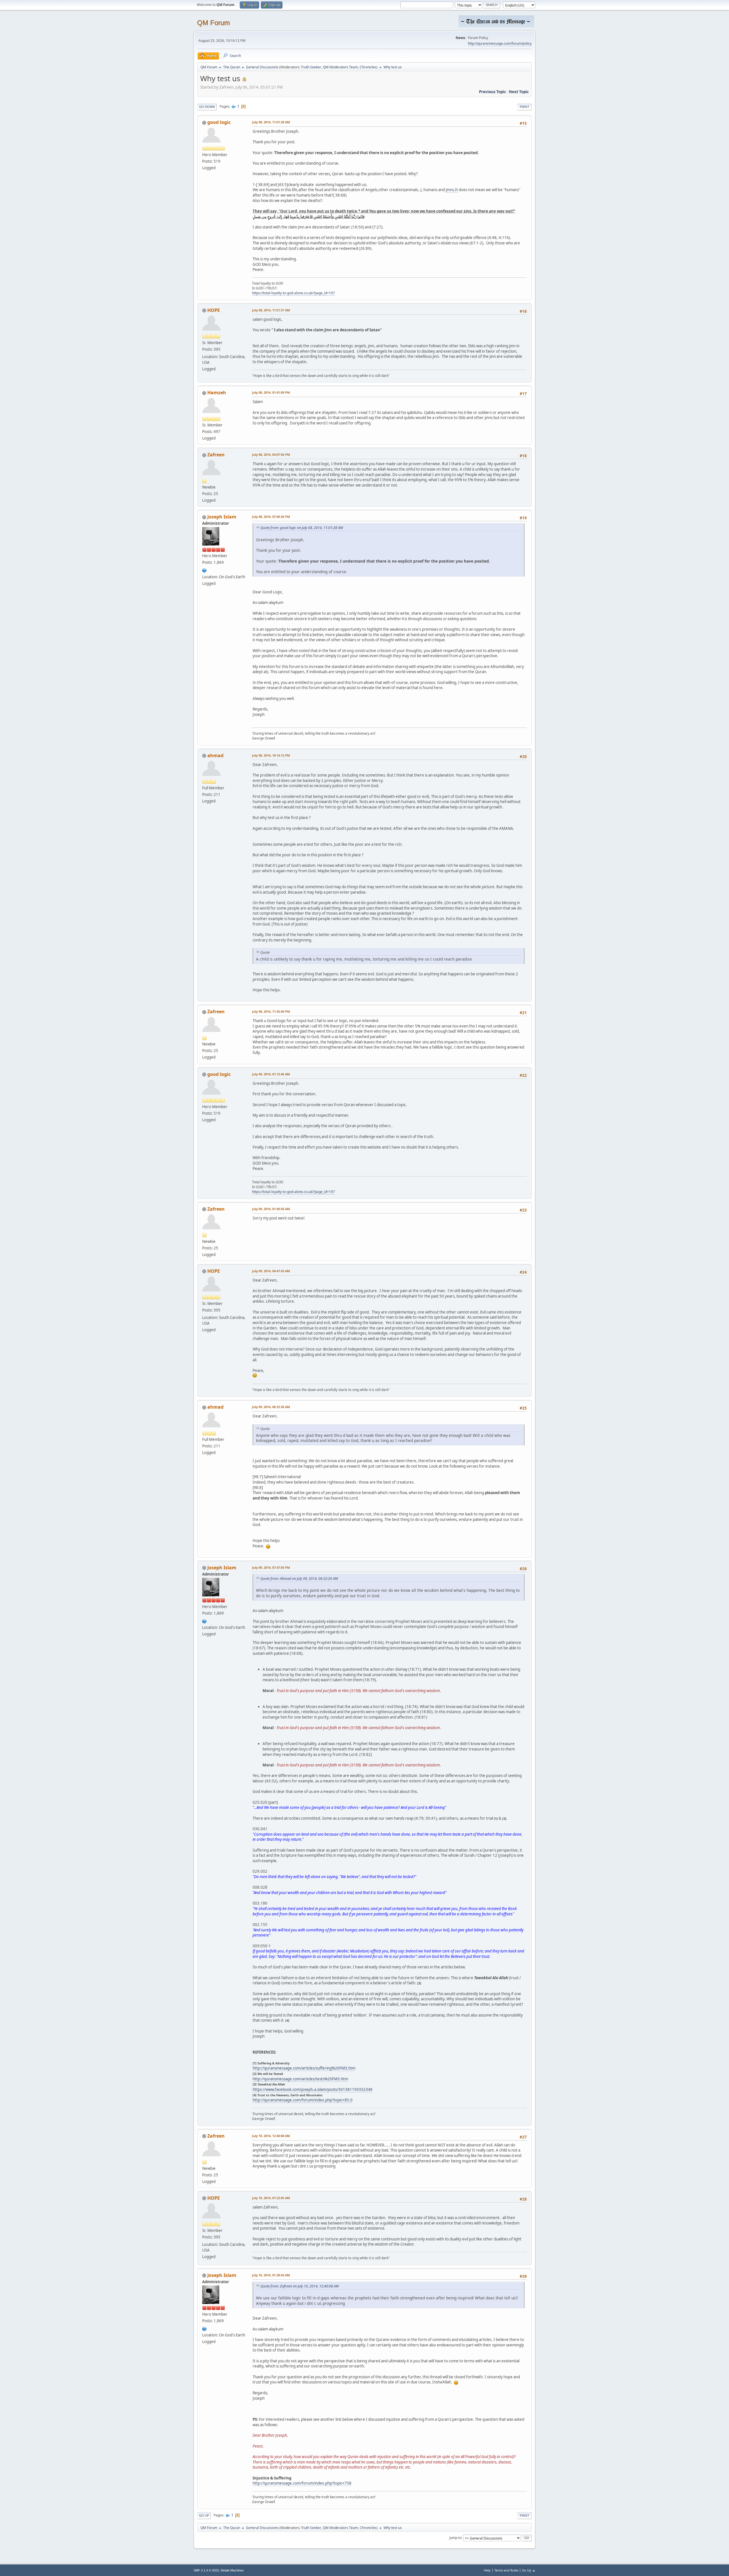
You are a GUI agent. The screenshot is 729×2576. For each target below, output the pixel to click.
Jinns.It (452, 190)
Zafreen (216, 455)
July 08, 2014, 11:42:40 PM (271, 1011)
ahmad (215, 755)
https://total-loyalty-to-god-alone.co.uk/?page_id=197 (293, 293)
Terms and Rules (506, 2570)
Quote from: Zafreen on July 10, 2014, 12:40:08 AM (299, 2286)
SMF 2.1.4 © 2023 (206, 2570)
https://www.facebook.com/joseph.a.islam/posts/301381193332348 (313, 2089)
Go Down (207, 107)
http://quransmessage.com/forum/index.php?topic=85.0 (303, 2100)
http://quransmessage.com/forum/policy (500, 43)
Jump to (455, 2538)
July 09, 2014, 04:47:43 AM (271, 1271)
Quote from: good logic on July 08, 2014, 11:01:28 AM (302, 528)
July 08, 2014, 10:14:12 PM (271, 755)
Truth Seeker (311, 67)
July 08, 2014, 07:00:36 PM (271, 517)
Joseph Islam (222, 517)
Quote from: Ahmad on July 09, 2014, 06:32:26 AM (299, 1579)
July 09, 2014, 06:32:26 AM (271, 1407)
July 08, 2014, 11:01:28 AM (271, 122)
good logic (219, 122)
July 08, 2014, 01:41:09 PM (271, 392)
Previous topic (493, 92)
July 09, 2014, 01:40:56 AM (271, 1209)
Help (487, 2570)
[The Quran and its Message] (204, 570)
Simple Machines (232, 2570)
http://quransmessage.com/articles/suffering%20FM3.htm (304, 2068)
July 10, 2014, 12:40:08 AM (271, 2136)
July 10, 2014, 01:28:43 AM (271, 2275)
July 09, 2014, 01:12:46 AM (271, 1074)
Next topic (519, 92)
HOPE (214, 310)
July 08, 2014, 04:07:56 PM (271, 454)
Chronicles (368, 67)
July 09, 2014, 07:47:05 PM (271, 1567)
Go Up (204, 2515)
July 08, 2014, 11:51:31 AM (271, 310)
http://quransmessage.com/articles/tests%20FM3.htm (300, 2079)
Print (524, 107)
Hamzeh (217, 393)
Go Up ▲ (529, 2570)
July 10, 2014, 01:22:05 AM (271, 2198)
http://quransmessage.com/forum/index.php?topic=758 (302, 2483)
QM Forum (213, 23)
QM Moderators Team (340, 67)
